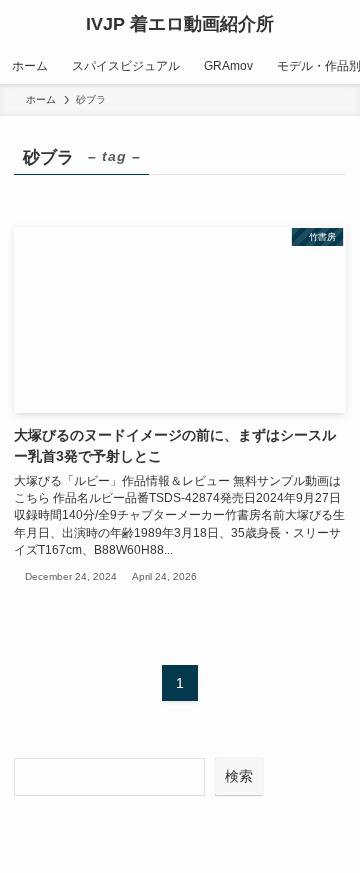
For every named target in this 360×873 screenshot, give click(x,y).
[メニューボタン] (24, 24)
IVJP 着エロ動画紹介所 (180, 24)
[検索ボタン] (336, 24)
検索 (239, 776)
